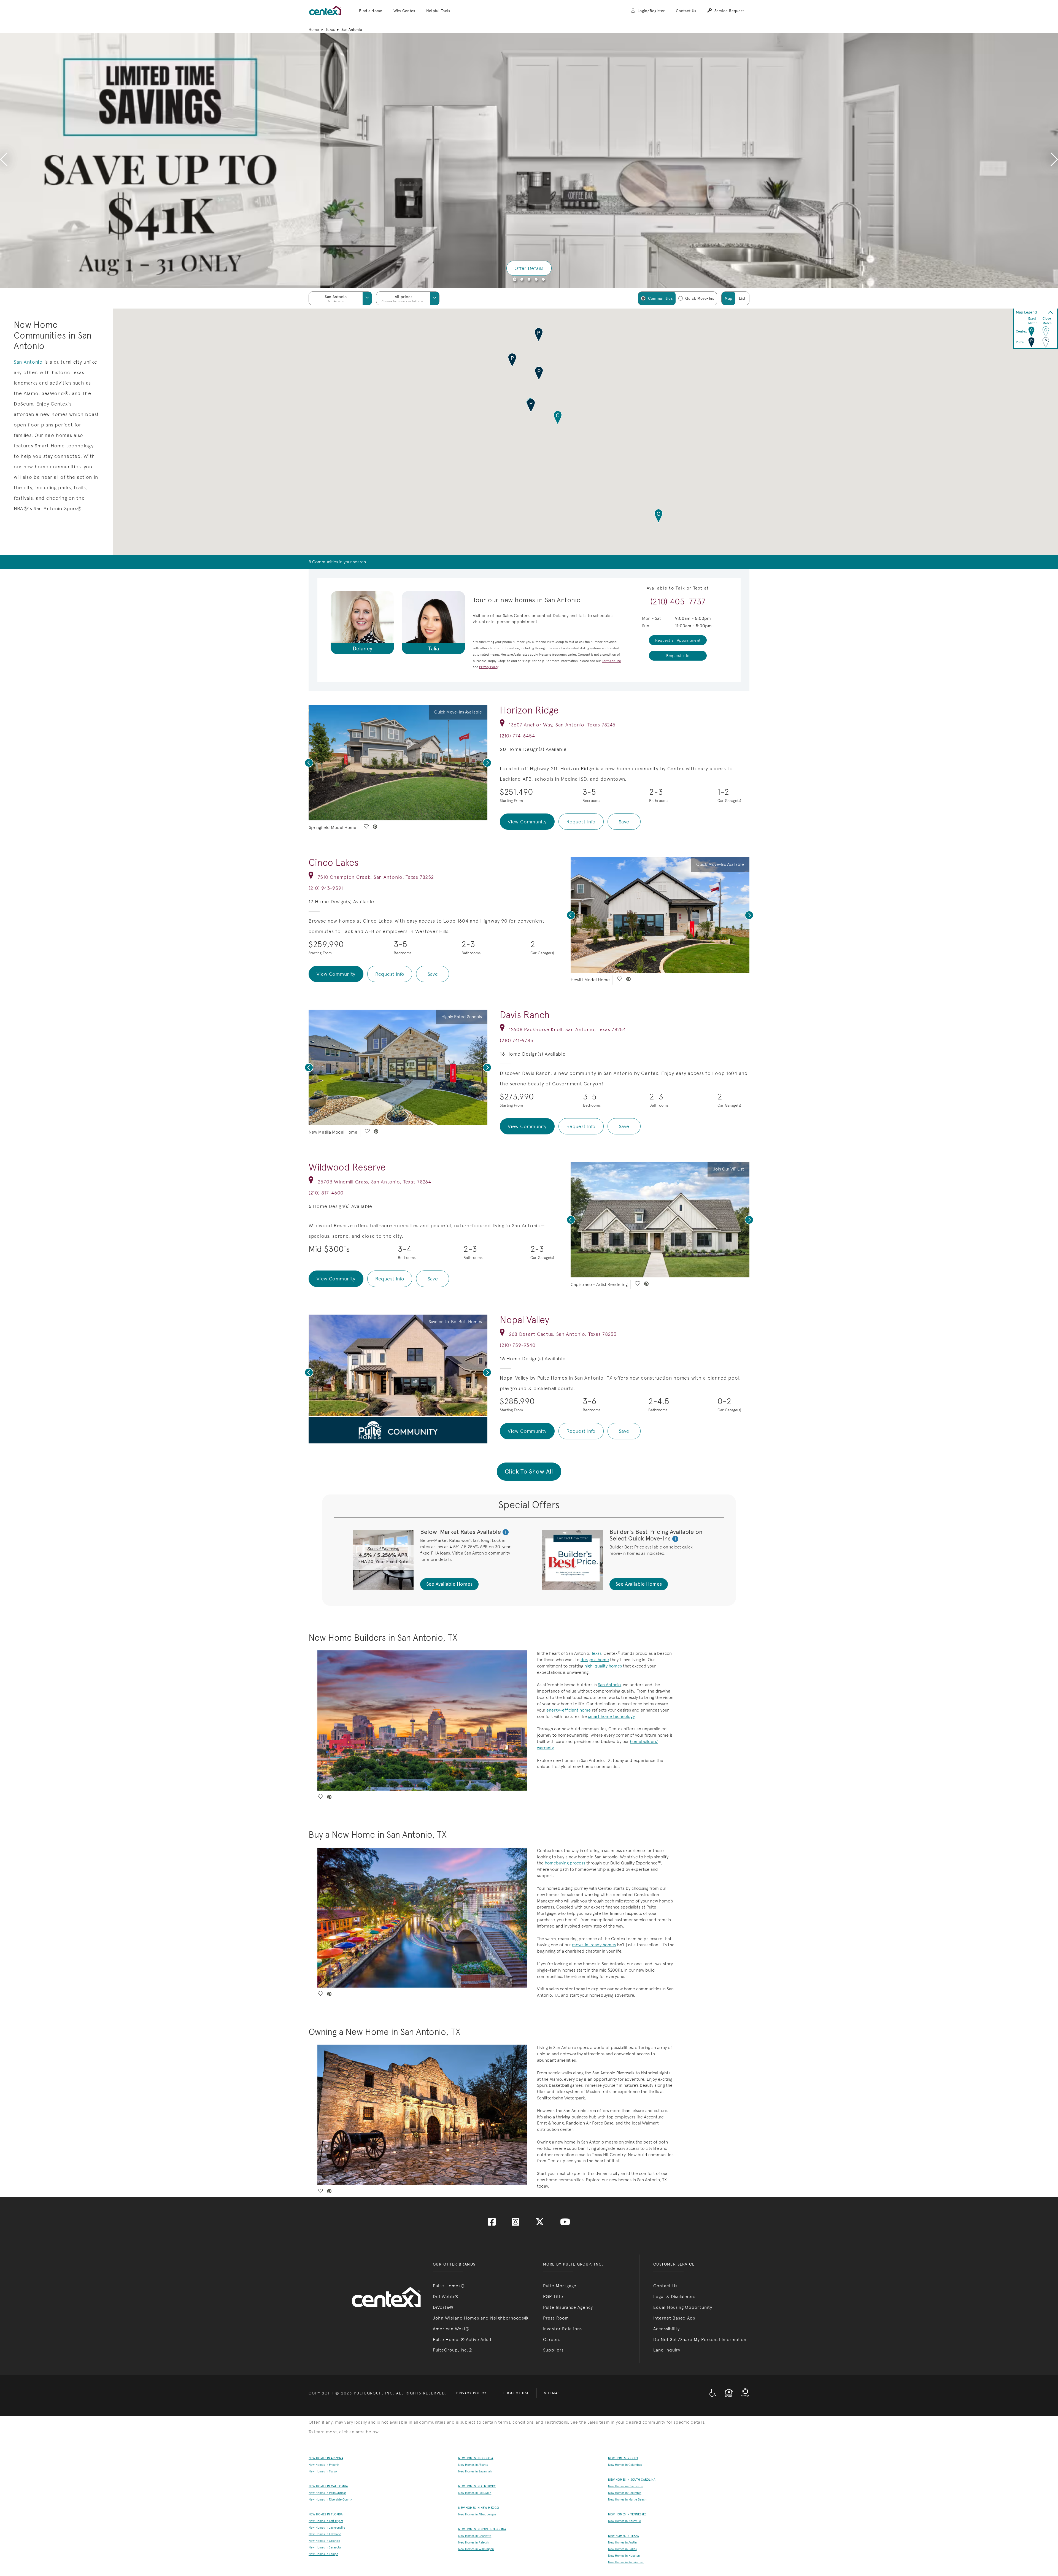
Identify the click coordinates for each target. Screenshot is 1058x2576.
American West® (451, 2329)
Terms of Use (516, 2393)
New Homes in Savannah (475, 2471)
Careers (552, 2340)
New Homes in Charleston (626, 2486)
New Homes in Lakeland (325, 2534)
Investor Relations (562, 2329)
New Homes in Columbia (625, 2493)
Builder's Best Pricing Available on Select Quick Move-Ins (656, 1535)
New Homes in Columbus (625, 2465)
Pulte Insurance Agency (568, 2307)
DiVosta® (443, 2307)
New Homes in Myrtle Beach (627, 2500)
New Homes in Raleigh (473, 2543)
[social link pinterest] (375, 827)
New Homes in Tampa (323, 2554)
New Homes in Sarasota (325, 2547)
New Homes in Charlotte (475, 2536)
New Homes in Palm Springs (327, 2493)
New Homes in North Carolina (482, 2529)
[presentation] (4, 160)
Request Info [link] (678, 656)
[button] (371, 11)
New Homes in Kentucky (477, 2486)
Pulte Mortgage (560, 2286)
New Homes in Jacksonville (327, 2528)
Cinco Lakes (334, 863)
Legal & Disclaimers (674, 2297)
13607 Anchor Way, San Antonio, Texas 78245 (562, 725)
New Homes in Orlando (324, 2541)
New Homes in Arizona (326, 2458)
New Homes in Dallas (622, 2549)
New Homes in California (328, 2486)
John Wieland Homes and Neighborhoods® (481, 2318)
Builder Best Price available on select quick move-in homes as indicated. (651, 1550)
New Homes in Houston (624, 2556)
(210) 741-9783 (516, 1040)
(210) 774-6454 (517, 736)
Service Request (729, 11)
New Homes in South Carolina (632, 2480)
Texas (330, 29)
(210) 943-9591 (326, 888)
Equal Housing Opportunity (683, 2307)
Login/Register (651, 11)
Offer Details (529, 268)
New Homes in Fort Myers (326, 2521)
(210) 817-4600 (326, 1193)
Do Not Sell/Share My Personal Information (700, 2340)
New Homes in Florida (326, 2514)
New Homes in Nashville (624, 2521)
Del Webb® (446, 2297)
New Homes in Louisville (475, 2493)
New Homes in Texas (624, 2536)
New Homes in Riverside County (330, 2500)
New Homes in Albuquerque (477, 2514)
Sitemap (552, 2393)
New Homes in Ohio (623, 2458)
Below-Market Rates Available (461, 1532)
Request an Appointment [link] (678, 640)
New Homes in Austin (622, 2543)
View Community (527, 822)
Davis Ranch (525, 1015)
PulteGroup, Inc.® (453, 2350)
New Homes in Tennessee (627, 2514)
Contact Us (686, 11)
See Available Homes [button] (449, 1584)
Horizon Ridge (529, 710)
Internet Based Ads (674, 2318)
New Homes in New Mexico (479, 2508)
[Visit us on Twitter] (540, 2224)
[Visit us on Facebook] (492, 2224)
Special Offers (529, 1505)
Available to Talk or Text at (678, 588)
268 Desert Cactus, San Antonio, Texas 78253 (563, 1334)
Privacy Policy (471, 2393)
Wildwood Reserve (347, 1167)
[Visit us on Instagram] (515, 2224)
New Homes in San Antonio (626, 2562)
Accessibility (666, 2329)
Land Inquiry (667, 2350)
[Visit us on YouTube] (565, 2224)
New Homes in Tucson (323, 2471)
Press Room (556, 2318)
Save (624, 822)
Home (314, 29)
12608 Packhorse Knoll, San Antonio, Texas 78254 (567, 1029)
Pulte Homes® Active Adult (462, 2340)
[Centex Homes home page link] (325, 10)
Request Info (581, 822)
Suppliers (553, 2350)
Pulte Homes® (449, 2286)
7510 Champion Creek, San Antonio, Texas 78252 (376, 877)
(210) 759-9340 (518, 1345)
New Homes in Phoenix (324, 2465)
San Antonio (28, 362)
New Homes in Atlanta (473, 2465)
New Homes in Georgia (476, 2458)
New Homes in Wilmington (476, 2549)
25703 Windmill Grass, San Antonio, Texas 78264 (374, 1182)
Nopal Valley (524, 1320)
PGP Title (553, 2297)
